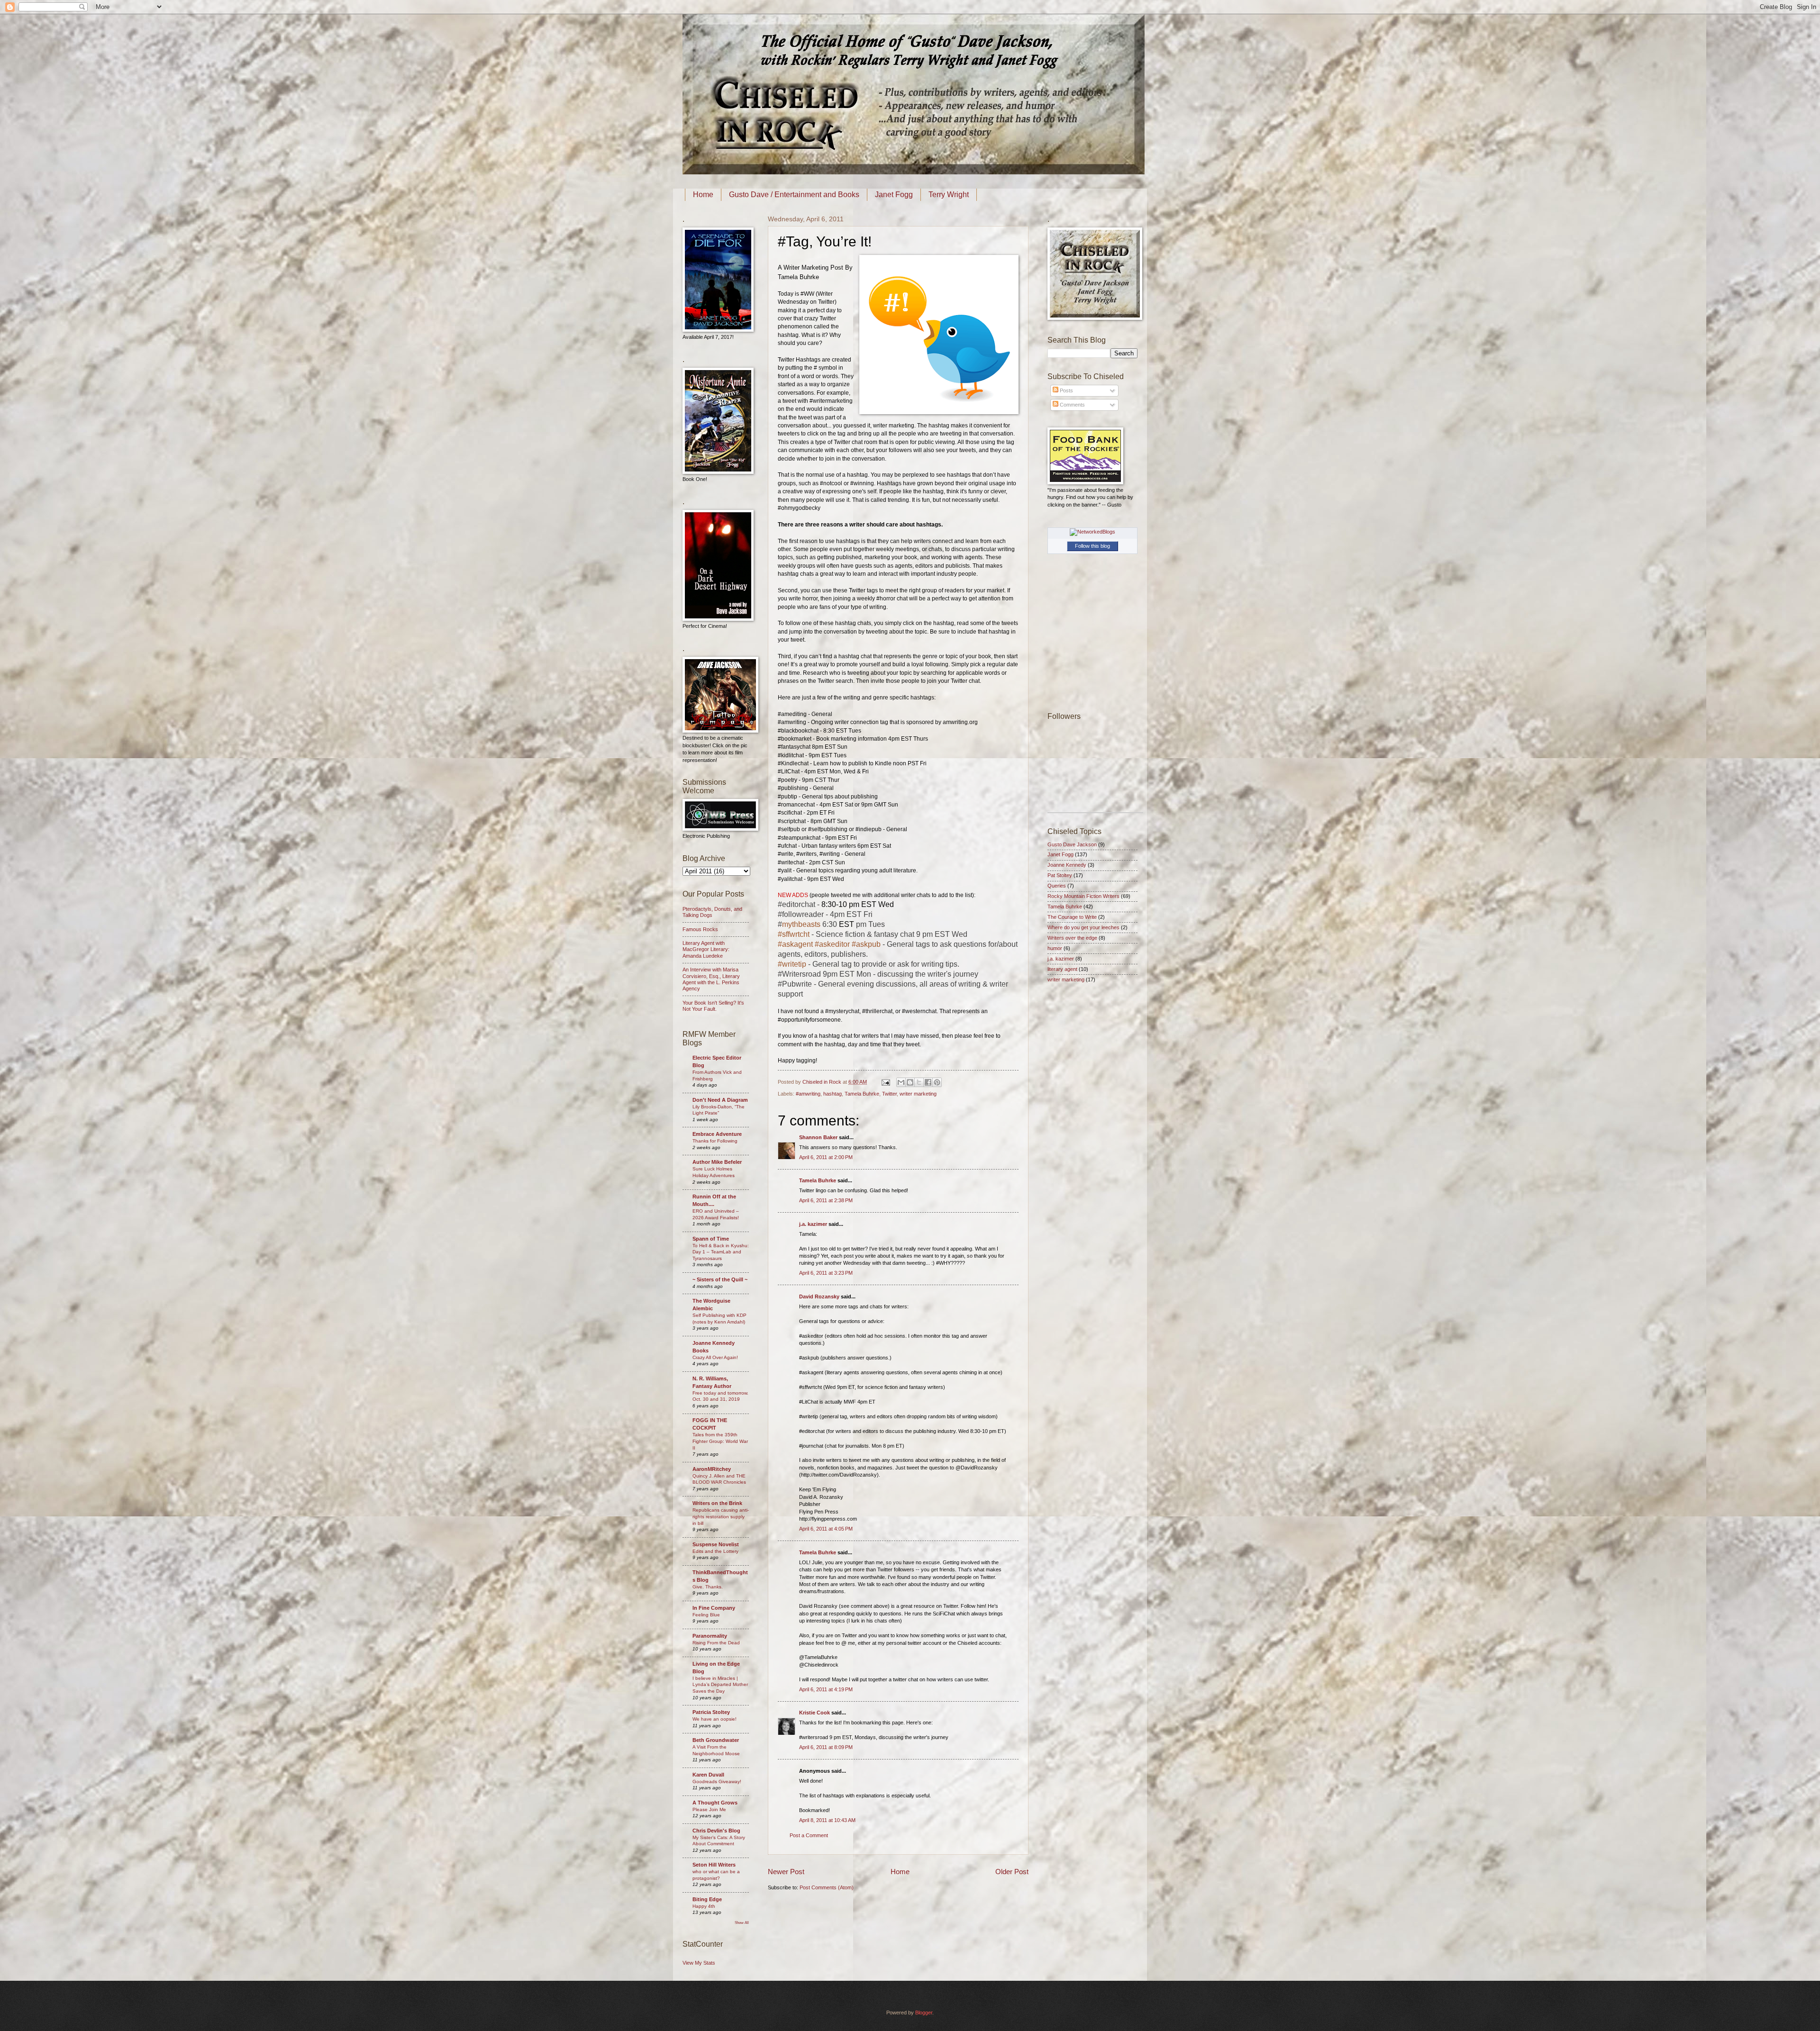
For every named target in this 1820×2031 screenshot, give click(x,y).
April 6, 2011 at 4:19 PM (826, 1689)
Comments (1072, 405)
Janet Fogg (894, 195)
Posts (1066, 390)
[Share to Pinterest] (937, 1082)
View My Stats (699, 1963)
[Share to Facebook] (928, 1082)
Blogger (924, 2013)
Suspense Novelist (716, 1544)
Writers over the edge (1072, 938)
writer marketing (918, 1094)
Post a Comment (809, 1835)
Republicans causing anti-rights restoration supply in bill (721, 1516)
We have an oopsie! (714, 1719)
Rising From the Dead (716, 1643)
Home (703, 195)
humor (1055, 948)
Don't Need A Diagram (720, 1100)
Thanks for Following (715, 1141)
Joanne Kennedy (1067, 865)
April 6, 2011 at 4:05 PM (826, 1529)
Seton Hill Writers (714, 1865)
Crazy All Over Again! (715, 1357)
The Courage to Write (1072, 917)
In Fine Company (714, 1608)
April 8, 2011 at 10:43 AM (827, 1820)
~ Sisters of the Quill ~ (720, 1279)
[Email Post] (885, 1082)
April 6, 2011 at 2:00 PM (826, 1157)
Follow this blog (1092, 546)
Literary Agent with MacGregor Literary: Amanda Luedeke (706, 949)
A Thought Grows (715, 1803)
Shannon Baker (818, 1137)
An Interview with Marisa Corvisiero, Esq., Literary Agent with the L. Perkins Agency (711, 979)
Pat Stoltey (1060, 875)
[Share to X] (919, 1082)
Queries (1057, 886)
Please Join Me (709, 1809)
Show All (742, 1923)
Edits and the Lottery (715, 1551)
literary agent (1062, 969)
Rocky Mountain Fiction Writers (1083, 896)
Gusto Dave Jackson (1072, 844)
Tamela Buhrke (862, 1094)
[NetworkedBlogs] (1092, 532)
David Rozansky (819, 1297)
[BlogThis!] (910, 1082)
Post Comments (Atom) (827, 1887)
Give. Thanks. (708, 1587)
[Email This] (901, 1082)
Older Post (1012, 1872)
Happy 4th (704, 1906)
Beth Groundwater (716, 1740)
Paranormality (710, 1636)
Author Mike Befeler (717, 1162)
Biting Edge (707, 1899)
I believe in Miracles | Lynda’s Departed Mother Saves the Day (720, 1685)
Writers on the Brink (717, 1503)
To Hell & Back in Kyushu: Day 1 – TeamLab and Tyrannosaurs (721, 1252)
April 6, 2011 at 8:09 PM (826, 1747)
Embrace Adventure (717, 1134)
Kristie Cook (814, 1713)
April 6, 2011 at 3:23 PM (826, 1273)
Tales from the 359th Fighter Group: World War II (720, 1441)
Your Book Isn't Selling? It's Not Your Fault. (713, 1006)
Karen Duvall (708, 1775)
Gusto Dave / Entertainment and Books (794, 195)
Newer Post (786, 1872)
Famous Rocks (700, 929)
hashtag (833, 1094)
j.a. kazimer (813, 1224)
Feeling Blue (706, 1615)
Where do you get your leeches (1083, 927)
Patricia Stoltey (711, 1712)
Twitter (889, 1094)
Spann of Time (711, 1239)
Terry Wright (949, 195)
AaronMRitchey (712, 1469)
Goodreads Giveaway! (717, 1782)
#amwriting (808, 1094)
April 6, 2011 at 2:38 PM (826, 1200)
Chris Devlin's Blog (716, 1831)
